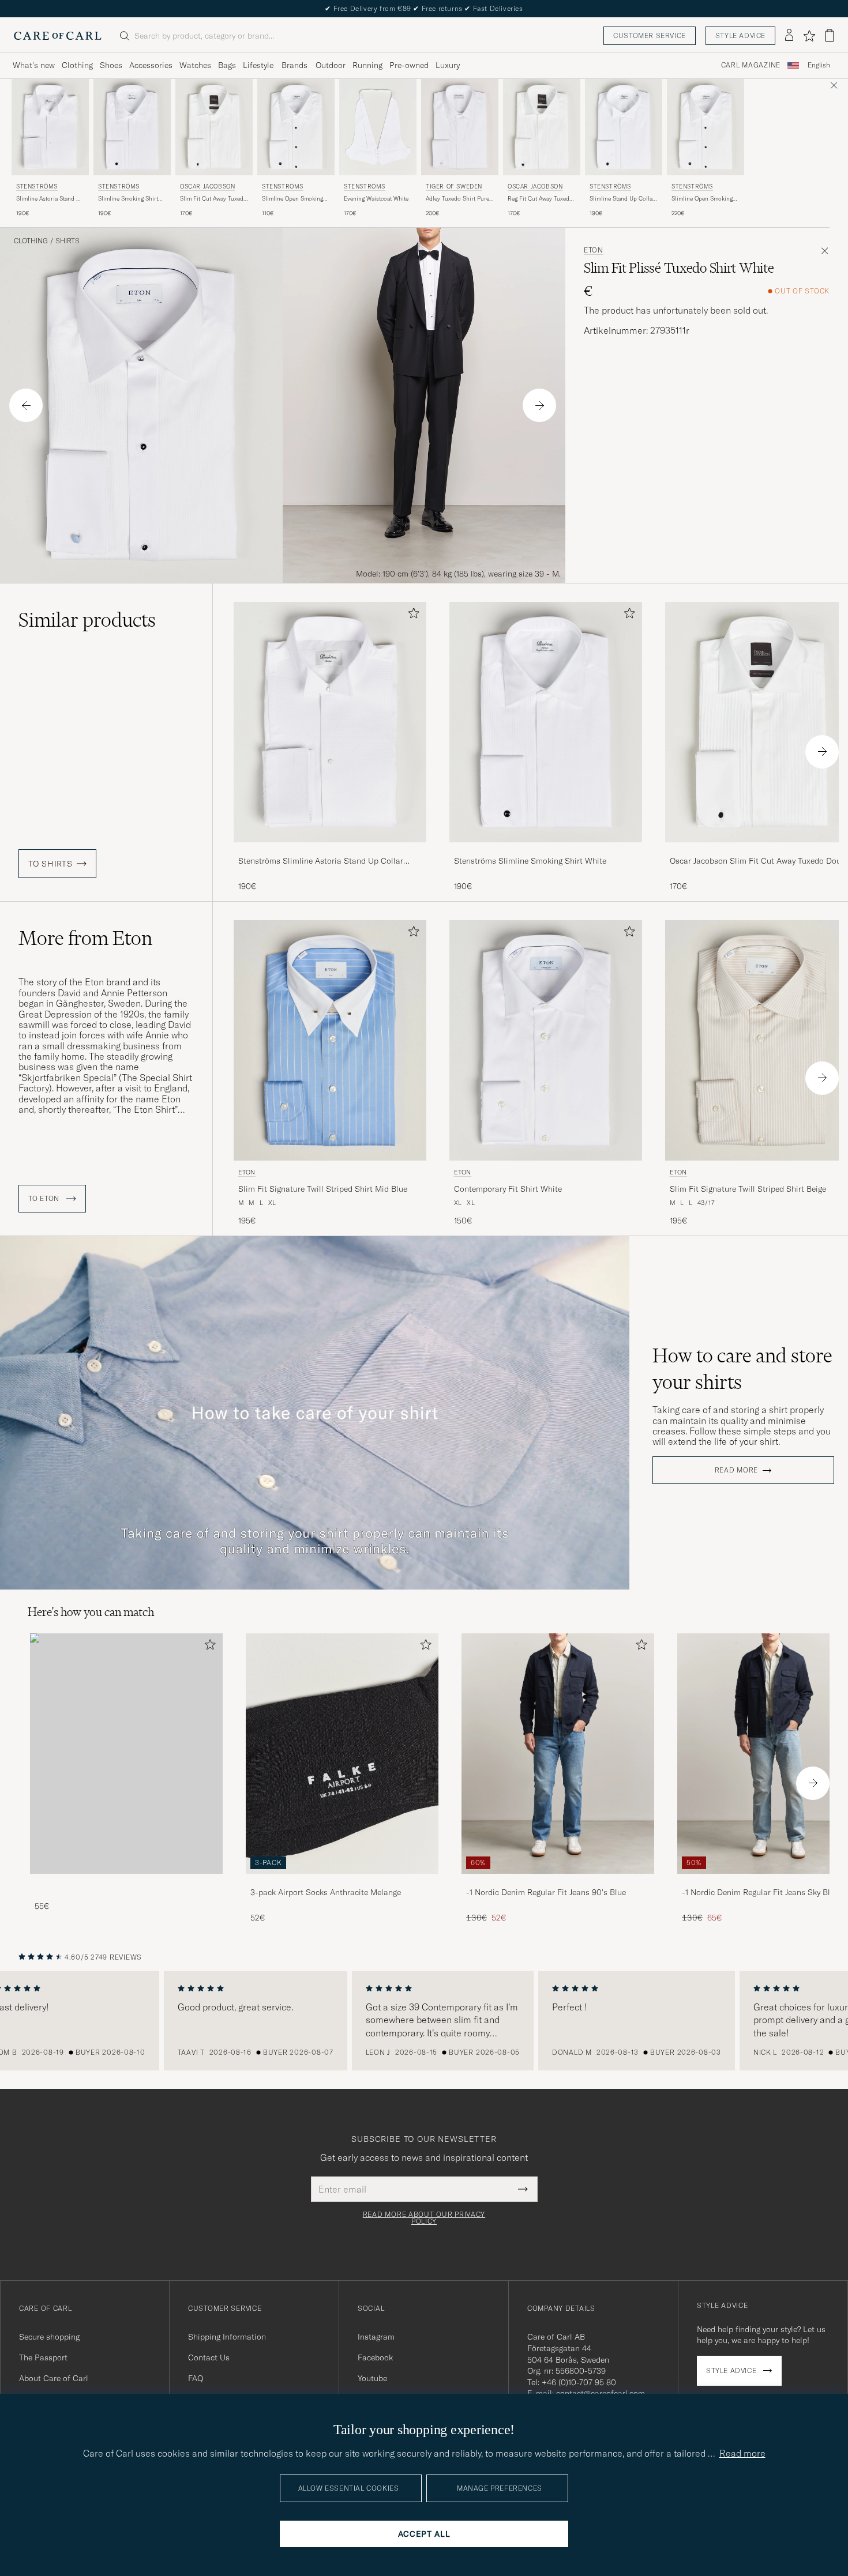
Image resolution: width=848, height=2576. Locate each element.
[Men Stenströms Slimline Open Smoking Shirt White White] (296, 127)
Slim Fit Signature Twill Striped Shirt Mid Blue (323, 1189)
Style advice (740, 35)
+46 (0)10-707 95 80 (579, 2382)
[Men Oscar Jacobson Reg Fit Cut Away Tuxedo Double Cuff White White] (542, 127)
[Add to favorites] (411, 615)
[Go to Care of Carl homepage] (58, 36)
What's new (34, 65)
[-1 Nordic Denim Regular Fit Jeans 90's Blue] (558, 1882)
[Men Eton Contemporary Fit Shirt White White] (546, 1040)
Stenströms (37, 187)
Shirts (67, 241)
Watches (195, 65)
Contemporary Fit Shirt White (508, 1189)
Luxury (448, 65)
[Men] (126, 1754)
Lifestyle (258, 65)
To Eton (45, 1199)
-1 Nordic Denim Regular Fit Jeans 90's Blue (546, 1892)
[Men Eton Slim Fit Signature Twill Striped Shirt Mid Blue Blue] (330, 1040)
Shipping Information (227, 2337)
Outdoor (331, 65)
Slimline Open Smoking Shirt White (292, 199)
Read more (736, 1470)
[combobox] (819, 65)
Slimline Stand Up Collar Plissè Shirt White (622, 199)
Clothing (77, 65)
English (819, 65)
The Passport (43, 2357)
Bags (227, 65)
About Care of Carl (54, 2378)
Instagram (376, 2337)
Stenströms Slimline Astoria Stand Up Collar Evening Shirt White (321, 861)
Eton (594, 250)
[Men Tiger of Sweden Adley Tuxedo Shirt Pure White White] (460, 127)
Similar (87, 620)
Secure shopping (49, 2337)
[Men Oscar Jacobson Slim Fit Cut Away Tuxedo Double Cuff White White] (214, 127)
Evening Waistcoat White (376, 199)
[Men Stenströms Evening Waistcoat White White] (378, 127)
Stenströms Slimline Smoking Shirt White (530, 861)
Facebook (375, 2357)
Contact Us (209, 2357)
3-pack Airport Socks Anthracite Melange (326, 1892)
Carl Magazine (751, 65)
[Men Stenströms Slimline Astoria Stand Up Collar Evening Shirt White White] (50, 127)
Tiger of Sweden (454, 187)
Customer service (650, 35)
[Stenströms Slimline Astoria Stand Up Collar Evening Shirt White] (330, 850)
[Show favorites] (809, 36)
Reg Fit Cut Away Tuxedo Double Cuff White (540, 199)
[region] (424, 2021)
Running (367, 65)
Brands (294, 65)
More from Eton (85, 938)
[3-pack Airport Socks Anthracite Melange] (342, 1882)
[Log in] (789, 36)
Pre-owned (409, 65)
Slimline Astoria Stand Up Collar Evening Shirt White (50, 199)
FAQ (196, 2378)
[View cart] (830, 35)
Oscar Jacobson (207, 187)
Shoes (111, 65)
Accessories (151, 65)
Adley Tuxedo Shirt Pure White (457, 199)
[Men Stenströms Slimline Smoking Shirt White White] (132, 127)
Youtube (372, 2378)
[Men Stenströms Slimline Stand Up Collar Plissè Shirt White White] (624, 127)
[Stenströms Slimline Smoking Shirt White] (546, 850)
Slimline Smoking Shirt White (128, 199)
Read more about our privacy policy (424, 2218)
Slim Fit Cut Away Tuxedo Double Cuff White (213, 199)
